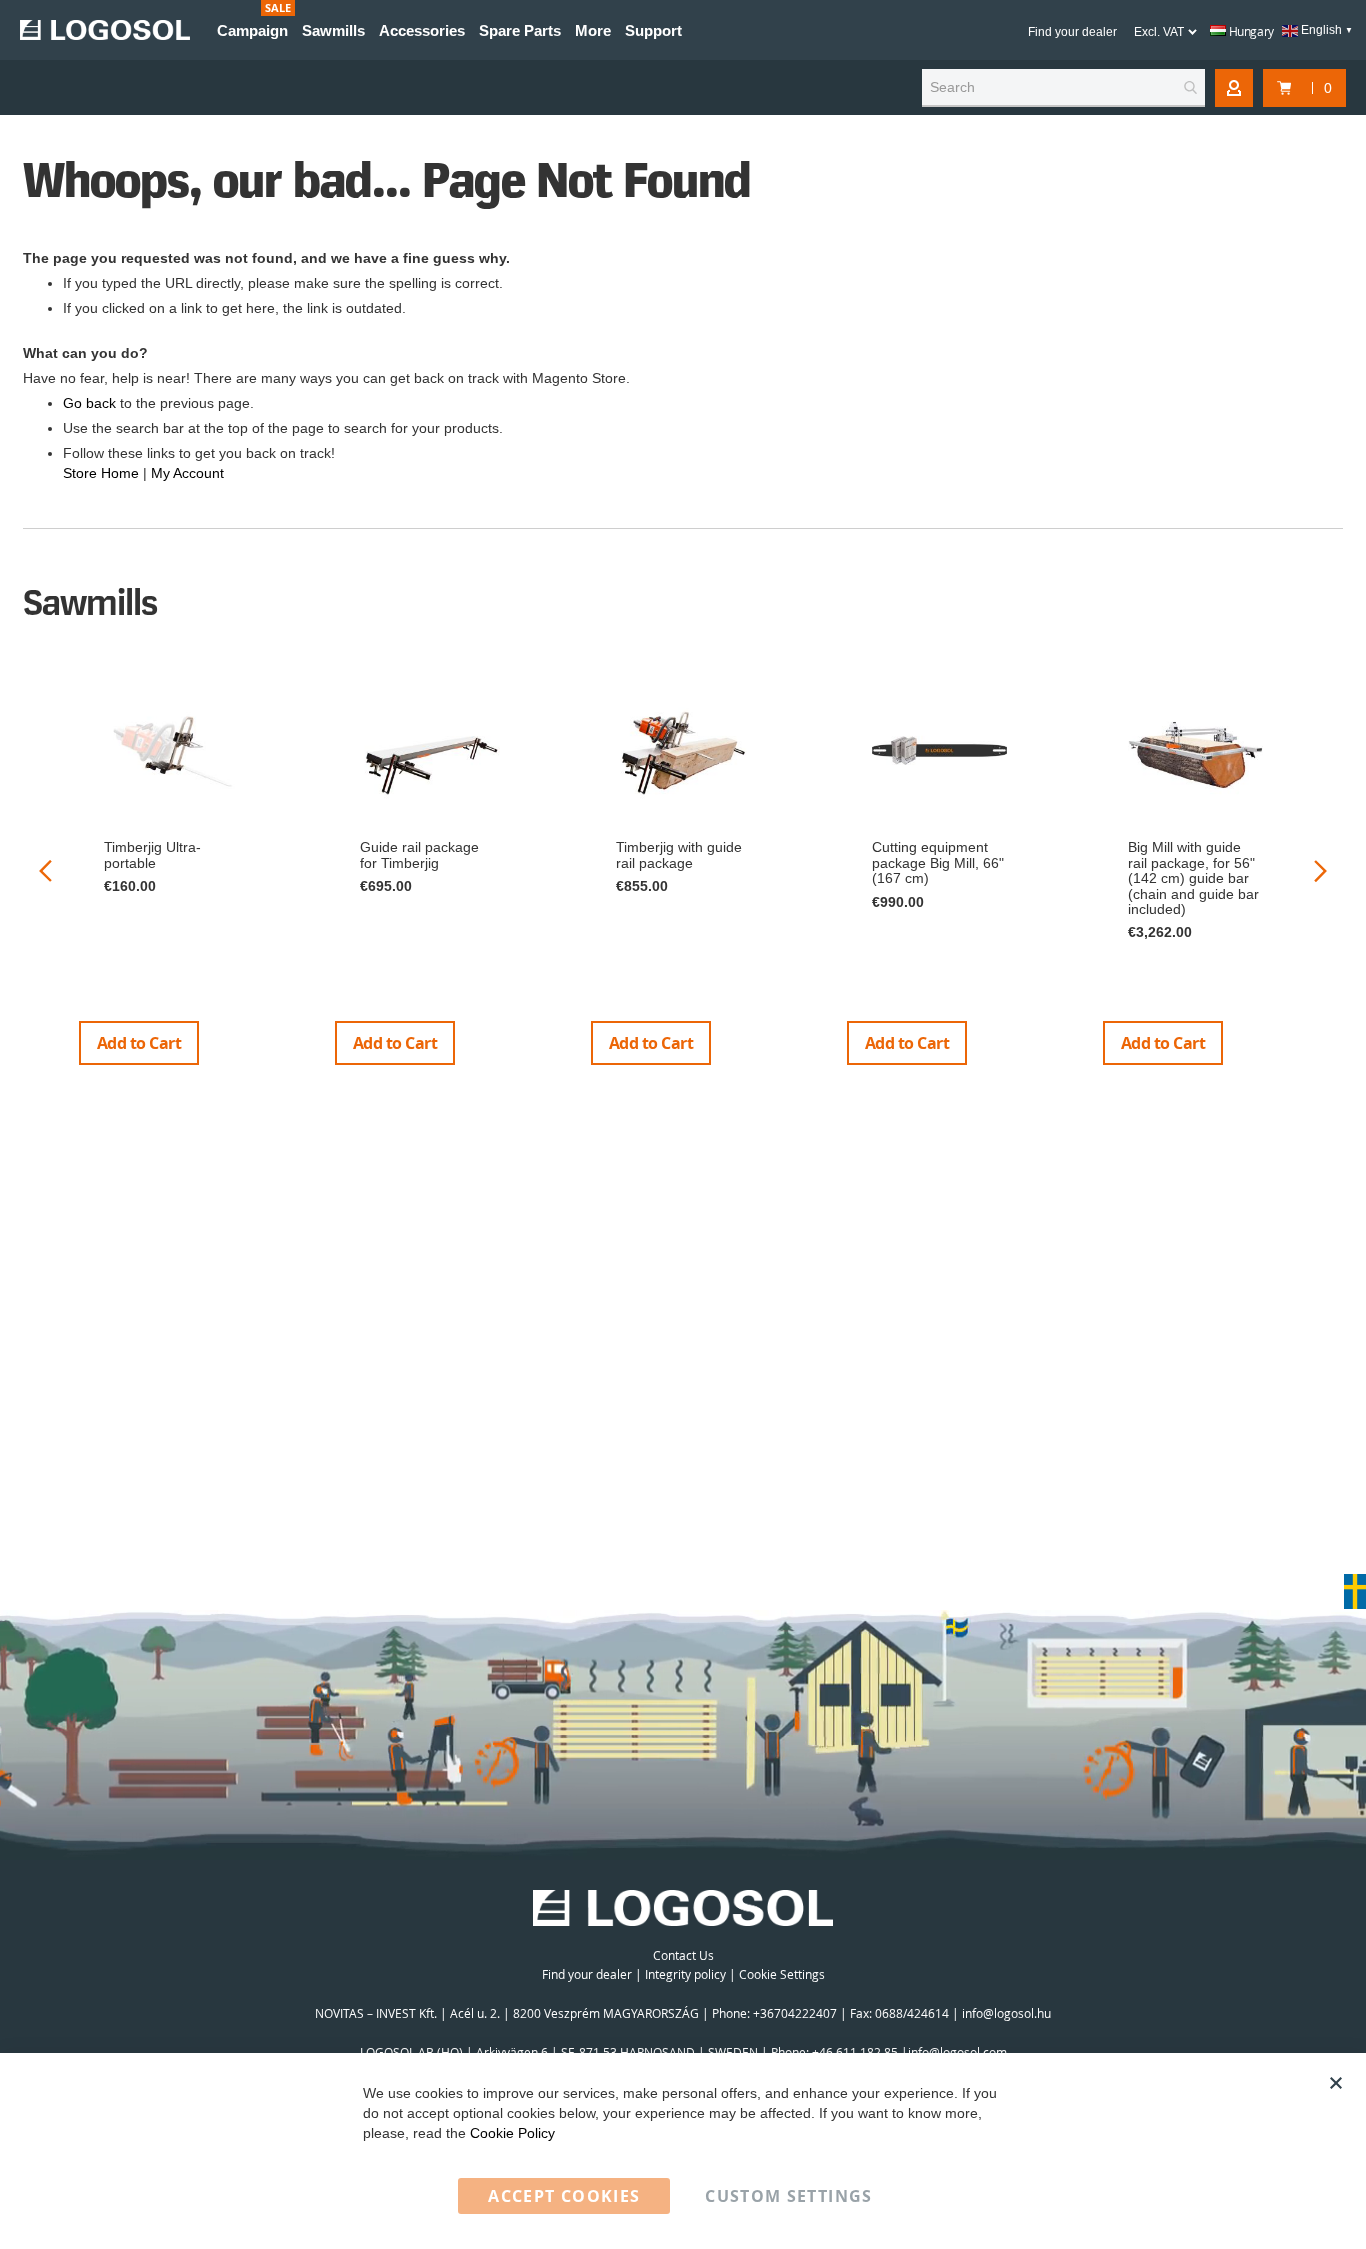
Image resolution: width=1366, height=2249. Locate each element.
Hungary (1250, 31)
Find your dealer (1072, 32)
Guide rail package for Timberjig (419, 854)
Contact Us (683, 1955)
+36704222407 (795, 2013)
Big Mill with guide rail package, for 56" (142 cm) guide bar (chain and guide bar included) (1193, 878)
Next (1320, 870)
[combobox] (1063, 88)
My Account (187, 473)
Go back (89, 403)
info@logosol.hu (1006, 2013)
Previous (45, 870)
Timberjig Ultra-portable (152, 854)
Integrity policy (685, 1974)
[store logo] (105, 30)
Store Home (101, 473)
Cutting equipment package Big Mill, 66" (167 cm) (938, 862)
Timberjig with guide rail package (679, 854)
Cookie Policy (512, 2133)
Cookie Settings (782, 1974)
